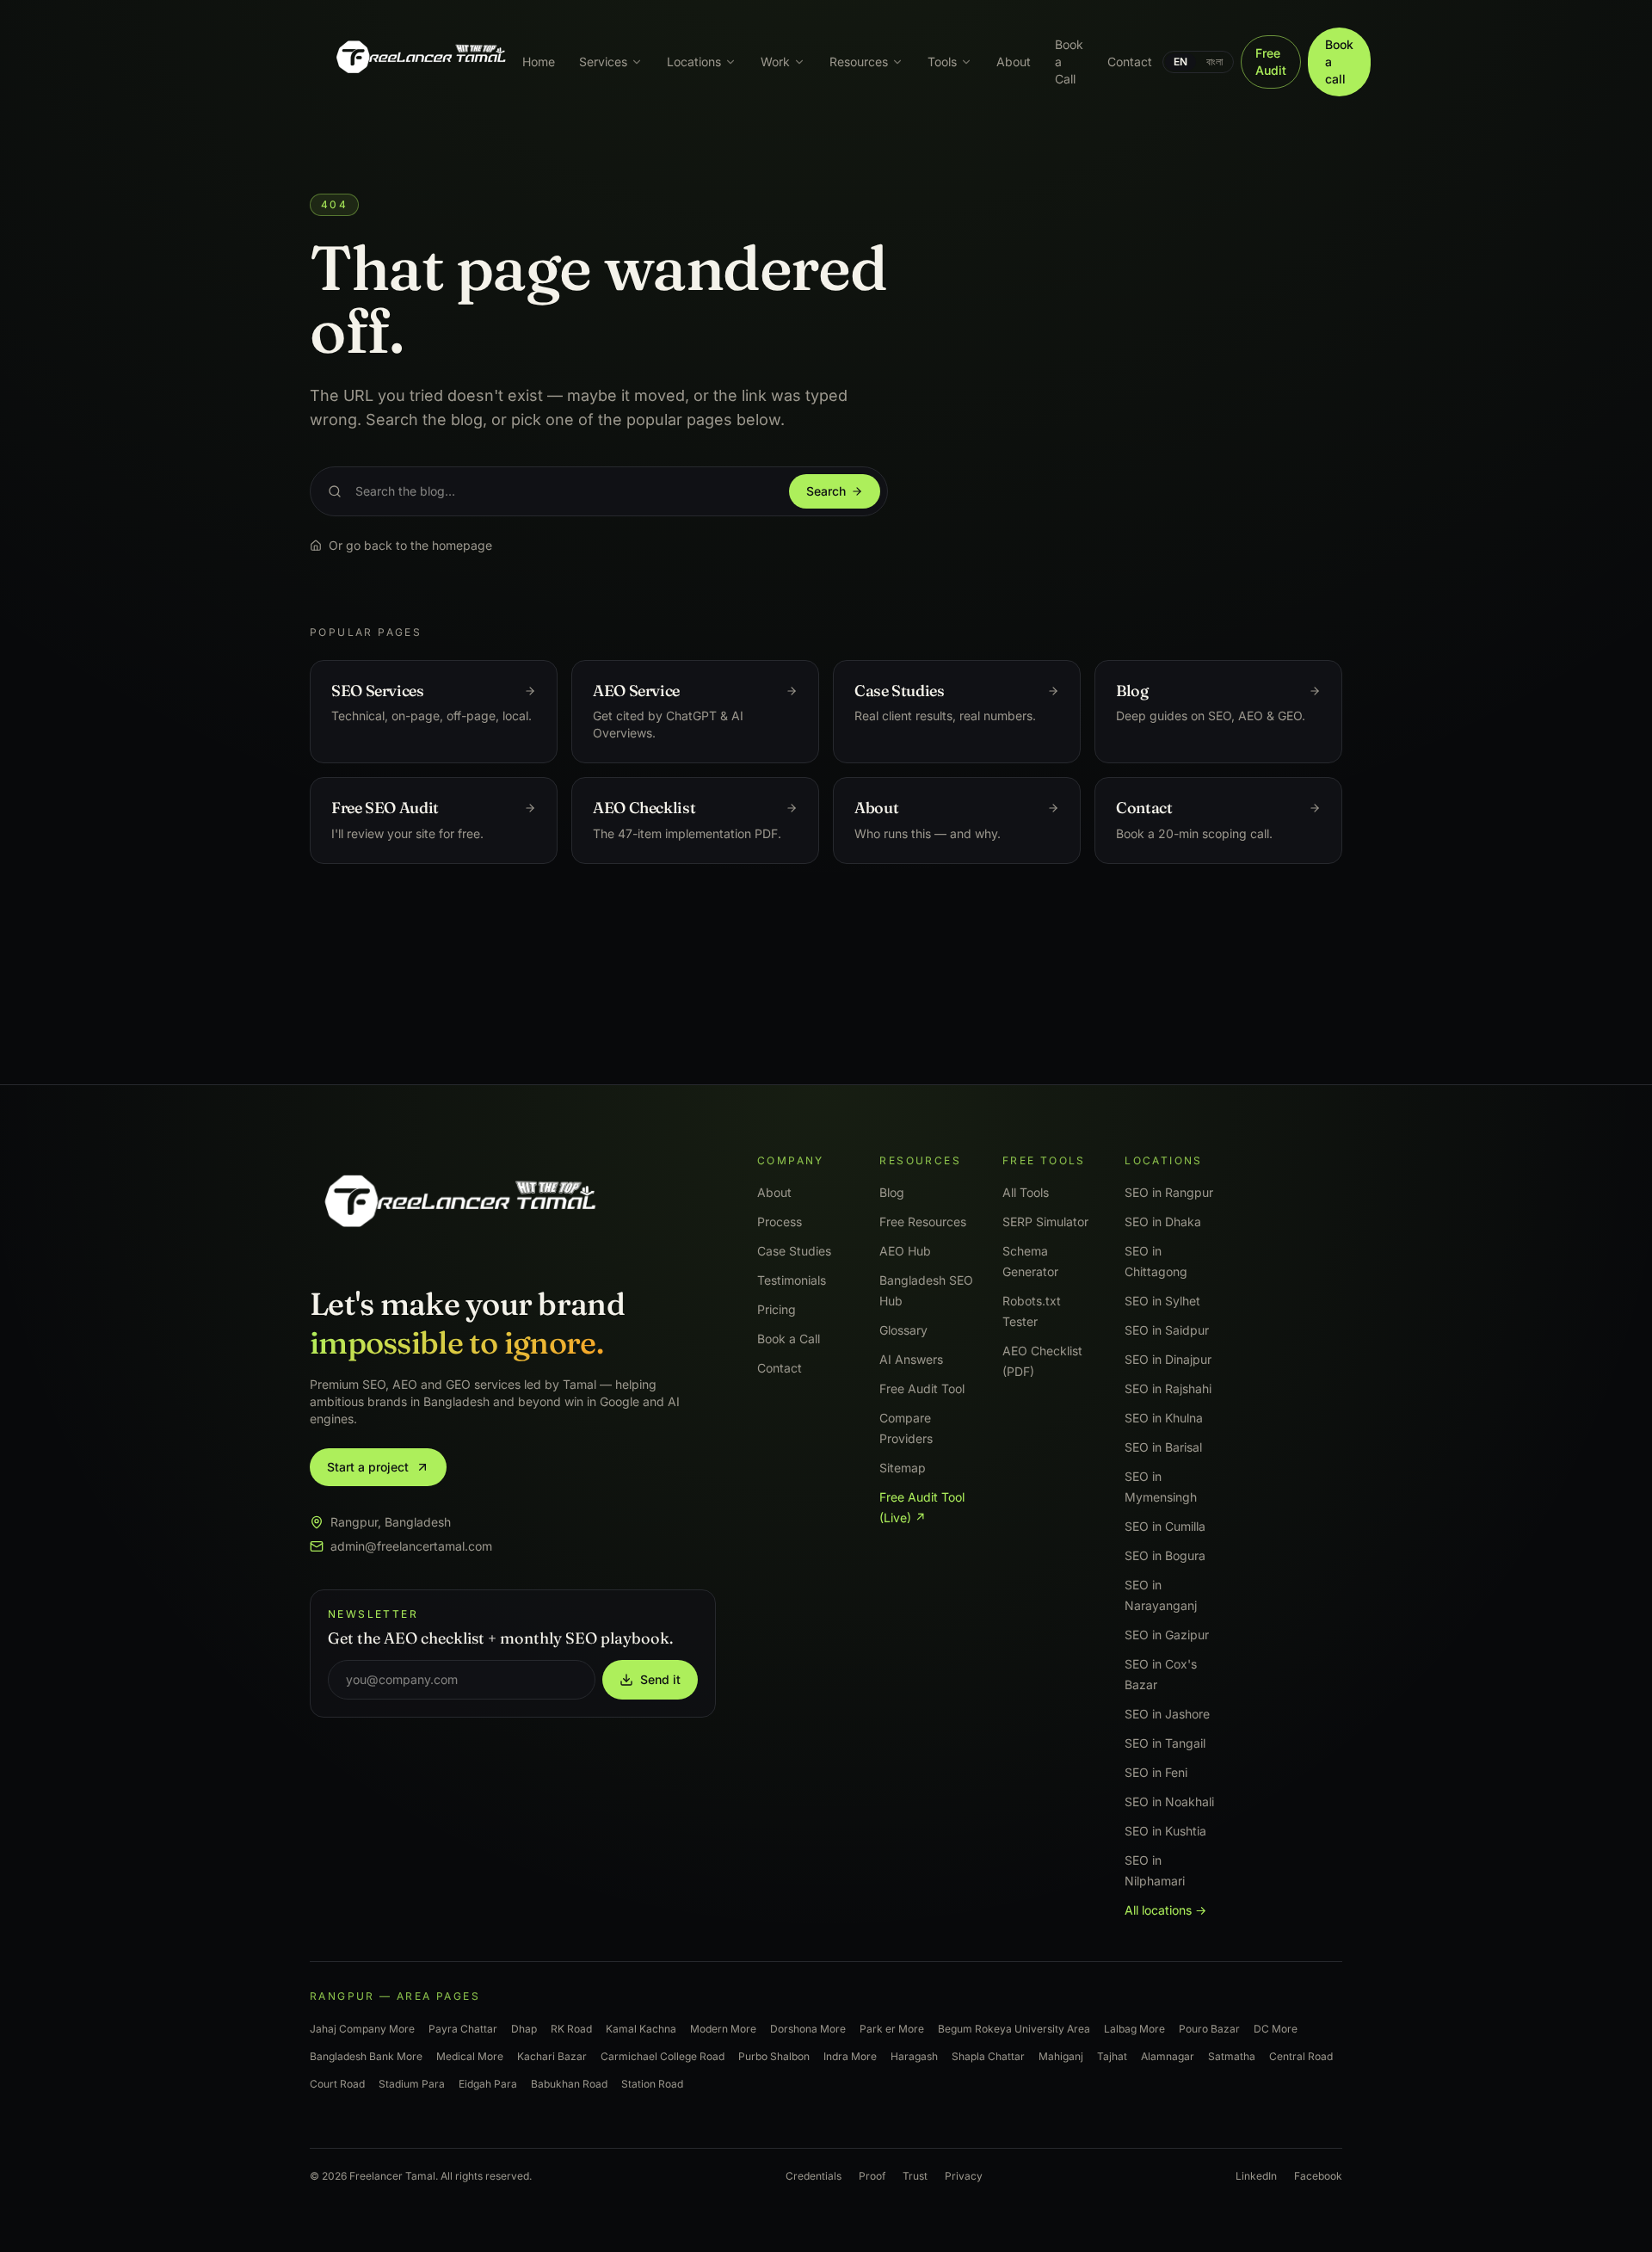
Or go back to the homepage (410, 545)
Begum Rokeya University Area (1014, 2029)
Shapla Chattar (988, 2056)
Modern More (723, 2029)
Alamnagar (1168, 2056)
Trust (915, 2176)
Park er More (892, 2029)
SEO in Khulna (1164, 1418)
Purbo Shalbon (774, 2056)
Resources (859, 62)
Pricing (777, 1309)
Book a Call (1069, 62)
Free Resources (923, 1222)
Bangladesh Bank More (366, 2056)
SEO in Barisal (1163, 1447)
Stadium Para (412, 2084)
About (1014, 62)
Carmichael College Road (663, 2056)
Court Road (337, 2084)
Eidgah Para (488, 2084)
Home (539, 62)
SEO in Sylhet (1162, 1301)
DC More (1276, 2029)
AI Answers (911, 1359)
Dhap (524, 2029)
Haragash (914, 2056)
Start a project (368, 1467)
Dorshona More (808, 2029)
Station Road (652, 2084)
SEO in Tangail (1165, 1743)
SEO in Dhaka (1163, 1222)
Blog (892, 1192)
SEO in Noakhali (1169, 1802)
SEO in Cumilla (1165, 1526)
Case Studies (794, 1251)
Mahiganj (1061, 2056)
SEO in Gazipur (1167, 1635)
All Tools (1026, 1192)
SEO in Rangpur (1169, 1192)
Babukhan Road (569, 2084)
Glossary (903, 1330)
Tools (942, 62)
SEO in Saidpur (1167, 1330)
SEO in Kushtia (1165, 1831)
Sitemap (903, 1468)
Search (826, 491)
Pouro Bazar (1209, 2029)
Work (775, 62)
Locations (694, 62)
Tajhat (1112, 2056)
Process (780, 1222)
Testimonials (792, 1280)
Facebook (1318, 2176)
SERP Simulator (1045, 1222)
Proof (872, 2176)
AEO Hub (905, 1251)
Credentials (814, 2176)
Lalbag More (1134, 2029)
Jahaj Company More (362, 2029)
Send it (660, 1679)
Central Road (1301, 2056)
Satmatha (1232, 2056)
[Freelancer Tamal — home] (419, 62)
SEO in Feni (1156, 1772)
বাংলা (1214, 62)
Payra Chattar (463, 2029)
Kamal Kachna (641, 2029)
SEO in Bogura (1165, 1555)
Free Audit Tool (922, 1388)
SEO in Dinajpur (1168, 1359)
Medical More (470, 2056)
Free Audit (1271, 62)
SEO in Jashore (1167, 1714)
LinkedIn (1256, 2176)
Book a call (1339, 62)
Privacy (964, 2176)
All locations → (1165, 1910)
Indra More (850, 2056)
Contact (1130, 62)
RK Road (571, 2029)
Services (603, 62)
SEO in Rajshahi (1168, 1388)
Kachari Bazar (552, 2056)
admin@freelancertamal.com (411, 1546)
